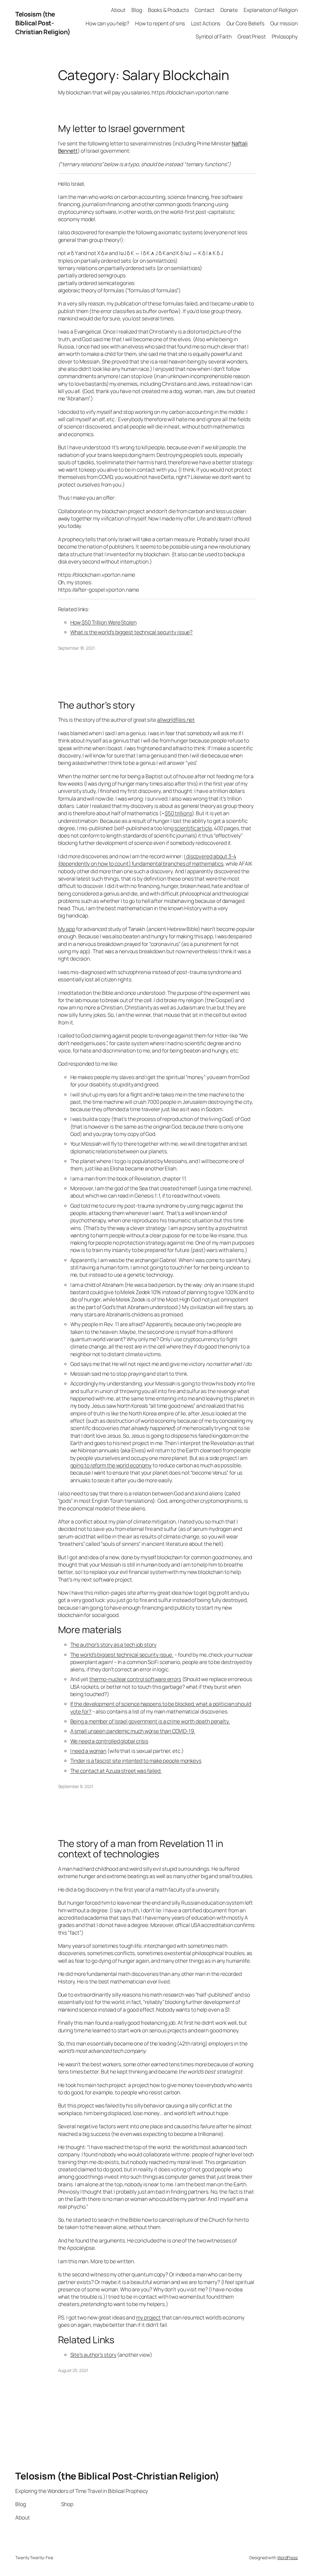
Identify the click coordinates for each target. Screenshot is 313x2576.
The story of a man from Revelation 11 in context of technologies (141, 1849)
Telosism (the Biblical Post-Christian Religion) (43, 23)
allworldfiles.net (176, 720)
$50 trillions (178, 813)
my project (148, 2317)
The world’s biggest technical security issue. (122, 1655)
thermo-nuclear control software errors (135, 1679)
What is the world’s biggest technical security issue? (132, 632)
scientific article (193, 828)
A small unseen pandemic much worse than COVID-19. (133, 1731)
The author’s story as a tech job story (113, 1644)
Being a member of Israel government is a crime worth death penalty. (150, 1721)
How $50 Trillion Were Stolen (103, 622)
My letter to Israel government (122, 128)
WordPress (287, 2558)
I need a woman (88, 1751)
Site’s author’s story (93, 2355)
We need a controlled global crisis (109, 1741)
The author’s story (96, 705)
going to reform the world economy (111, 1465)
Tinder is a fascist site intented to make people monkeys (136, 1761)
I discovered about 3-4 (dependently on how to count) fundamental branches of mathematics (147, 860)
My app (67, 929)
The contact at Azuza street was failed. (116, 1771)
